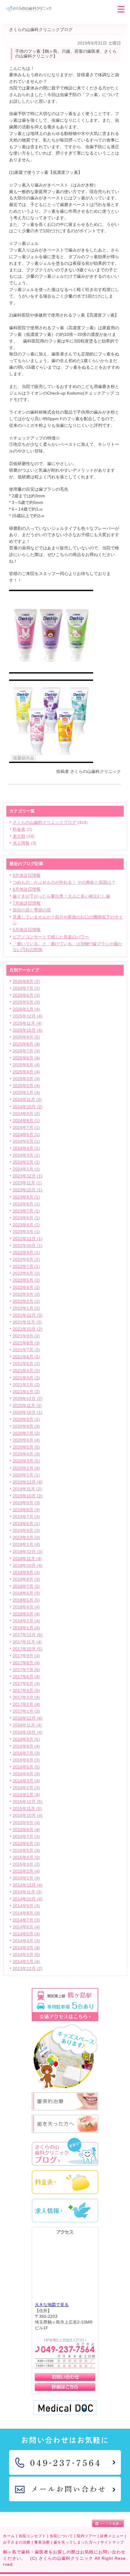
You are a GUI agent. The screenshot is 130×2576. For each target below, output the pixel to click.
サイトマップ (112, 2542)
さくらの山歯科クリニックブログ (44, 822)
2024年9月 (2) (26, 1114)
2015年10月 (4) (28, 1816)
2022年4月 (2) (26, 1288)
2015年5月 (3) (26, 1851)
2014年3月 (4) (26, 1948)
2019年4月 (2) (26, 1531)
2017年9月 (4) (26, 1656)
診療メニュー (112, 2536)
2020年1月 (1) (26, 1475)
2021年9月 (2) (26, 1336)
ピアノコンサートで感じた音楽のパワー (51, 937)
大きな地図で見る (52, 2305)
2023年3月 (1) (26, 1232)
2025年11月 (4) (27, 1023)
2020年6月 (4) (26, 1440)
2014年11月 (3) (27, 1892)
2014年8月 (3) (26, 1913)
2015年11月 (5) (27, 1809)
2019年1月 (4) (26, 1544)
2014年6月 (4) (26, 1927)
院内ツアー (87, 2536)
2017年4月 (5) (26, 1691)
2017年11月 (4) (27, 1642)
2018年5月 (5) (26, 1600)
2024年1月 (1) (26, 1169)
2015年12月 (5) (28, 1802)
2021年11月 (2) (27, 1322)
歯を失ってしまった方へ (75, 2542)
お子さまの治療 (17, 2542)
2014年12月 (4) (28, 1885)
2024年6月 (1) (26, 1135)
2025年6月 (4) (26, 1058)
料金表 (19, 829)
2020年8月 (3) (26, 1426)
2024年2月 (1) (26, 1162)
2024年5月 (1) (26, 1141)
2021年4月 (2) (26, 1371)
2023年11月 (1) (27, 1183)
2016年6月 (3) (26, 1760)
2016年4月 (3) (26, 1774)
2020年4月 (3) (26, 1454)
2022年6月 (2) (26, 1273)
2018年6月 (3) (26, 1593)
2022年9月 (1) (26, 1253)
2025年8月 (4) (26, 1044)
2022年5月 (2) (26, 1280)
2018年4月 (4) (26, 1607)
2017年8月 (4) (26, 1663)
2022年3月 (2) (26, 1294)
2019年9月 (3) (26, 1503)
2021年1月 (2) (26, 1392)
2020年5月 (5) (26, 1447)
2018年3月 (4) (26, 1614)
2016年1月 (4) (26, 1795)
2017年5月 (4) (26, 1684)
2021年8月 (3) (26, 1343)
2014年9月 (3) (26, 1906)
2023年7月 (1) (26, 1211)
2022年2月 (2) (26, 1301)
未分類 (19, 836)
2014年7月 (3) (26, 1920)
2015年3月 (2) (26, 1864)
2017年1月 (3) (26, 1711)
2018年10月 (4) (28, 1566)
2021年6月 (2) (26, 1357)
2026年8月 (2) (26, 982)
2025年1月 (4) (26, 1093)
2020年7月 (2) (26, 1433)
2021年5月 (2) (26, 1364)
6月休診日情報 (27, 930)
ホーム (9, 2536)
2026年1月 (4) (26, 1009)
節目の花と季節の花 (32, 910)
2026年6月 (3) (26, 995)
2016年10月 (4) (28, 1732)
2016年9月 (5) (26, 1739)
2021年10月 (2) (28, 1329)
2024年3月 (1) (26, 1155)
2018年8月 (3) (26, 1579)
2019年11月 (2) (27, 1489)
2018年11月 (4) (27, 1559)
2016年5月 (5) (26, 1767)
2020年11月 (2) (27, 1406)
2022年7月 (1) (26, 1266)
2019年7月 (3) (26, 1517)
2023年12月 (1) (28, 1176)
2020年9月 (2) (26, 1419)
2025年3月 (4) (26, 1079)
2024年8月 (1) (26, 1121)
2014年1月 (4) (26, 1962)
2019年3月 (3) (26, 1538)
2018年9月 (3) (26, 1572)
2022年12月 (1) (28, 1239)
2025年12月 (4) (28, 1016)
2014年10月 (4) (28, 1899)
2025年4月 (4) (26, 1072)
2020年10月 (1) (28, 1413)
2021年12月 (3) (28, 1315)
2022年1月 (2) (26, 1308)
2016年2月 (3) (26, 1788)
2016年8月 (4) (26, 1746)
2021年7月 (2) (26, 1350)
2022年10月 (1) (28, 1246)
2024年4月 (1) (26, 1148)
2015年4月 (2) (26, 1857)
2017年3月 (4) (26, 1698)
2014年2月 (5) (26, 1955)
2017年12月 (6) (28, 1635)
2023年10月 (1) (28, 1190)
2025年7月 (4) (26, 1051)
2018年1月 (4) (26, 1628)
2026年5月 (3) (26, 1002)
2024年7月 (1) (26, 1128)
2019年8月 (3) (26, 1510)
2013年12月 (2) (28, 1969)
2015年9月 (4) (26, 1823)
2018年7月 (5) (26, 1586)
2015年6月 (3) (26, 1844)
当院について (61, 2536)
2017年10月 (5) (28, 1649)
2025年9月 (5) (26, 1037)
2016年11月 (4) (27, 1725)
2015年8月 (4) (26, 1830)
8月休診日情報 (27, 889)
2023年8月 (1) (26, 1204)
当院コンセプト (32, 2536)
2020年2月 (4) (26, 1468)
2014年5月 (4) (26, 1934)
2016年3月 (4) (26, 1781)
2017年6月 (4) (26, 1677)
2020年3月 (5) (26, 1461)
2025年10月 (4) (28, 1030)
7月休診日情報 (27, 903)
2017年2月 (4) (26, 1704)
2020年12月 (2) (28, 1399)
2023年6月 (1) (26, 1218)
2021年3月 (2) (26, 1378)
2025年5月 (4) (26, 1065)
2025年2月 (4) (26, 1086)
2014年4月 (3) (26, 1941)
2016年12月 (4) (28, 1718)
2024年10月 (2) (28, 1107)
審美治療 (42, 2542)
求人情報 (21, 843)
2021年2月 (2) (26, 1385)
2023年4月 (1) (26, 1225)
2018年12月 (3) (28, 1552)
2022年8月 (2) (26, 1260)
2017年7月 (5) (26, 1670)
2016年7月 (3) (26, 1753)
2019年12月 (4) (28, 1482)
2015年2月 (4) (26, 1871)
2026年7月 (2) (26, 988)
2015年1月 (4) (26, 1878)
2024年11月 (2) (27, 1100)
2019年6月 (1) (26, 1524)
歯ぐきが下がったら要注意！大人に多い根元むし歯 (61, 896)
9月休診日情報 (27, 875)
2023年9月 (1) (26, 1197)
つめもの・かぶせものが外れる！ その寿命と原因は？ (64, 882)
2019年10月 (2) (28, 1496)
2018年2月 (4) (26, 1621)
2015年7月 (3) (26, 1837)
